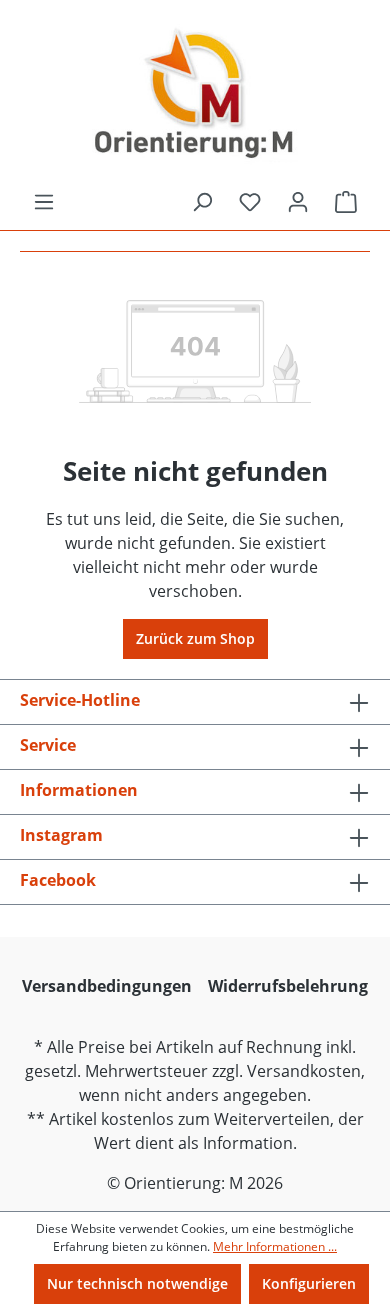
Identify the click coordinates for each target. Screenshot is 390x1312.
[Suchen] (202, 202)
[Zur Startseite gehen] (195, 95)
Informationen (79, 790)
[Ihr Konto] (298, 202)
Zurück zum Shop (195, 638)
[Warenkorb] (346, 202)
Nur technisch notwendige (137, 1283)
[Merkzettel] (250, 202)
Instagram (61, 835)
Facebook (58, 880)
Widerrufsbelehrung (288, 986)
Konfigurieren (309, 1283)
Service (48, 745)
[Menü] (44, 202)
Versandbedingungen (107, 986)
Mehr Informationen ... (275, 1246)
